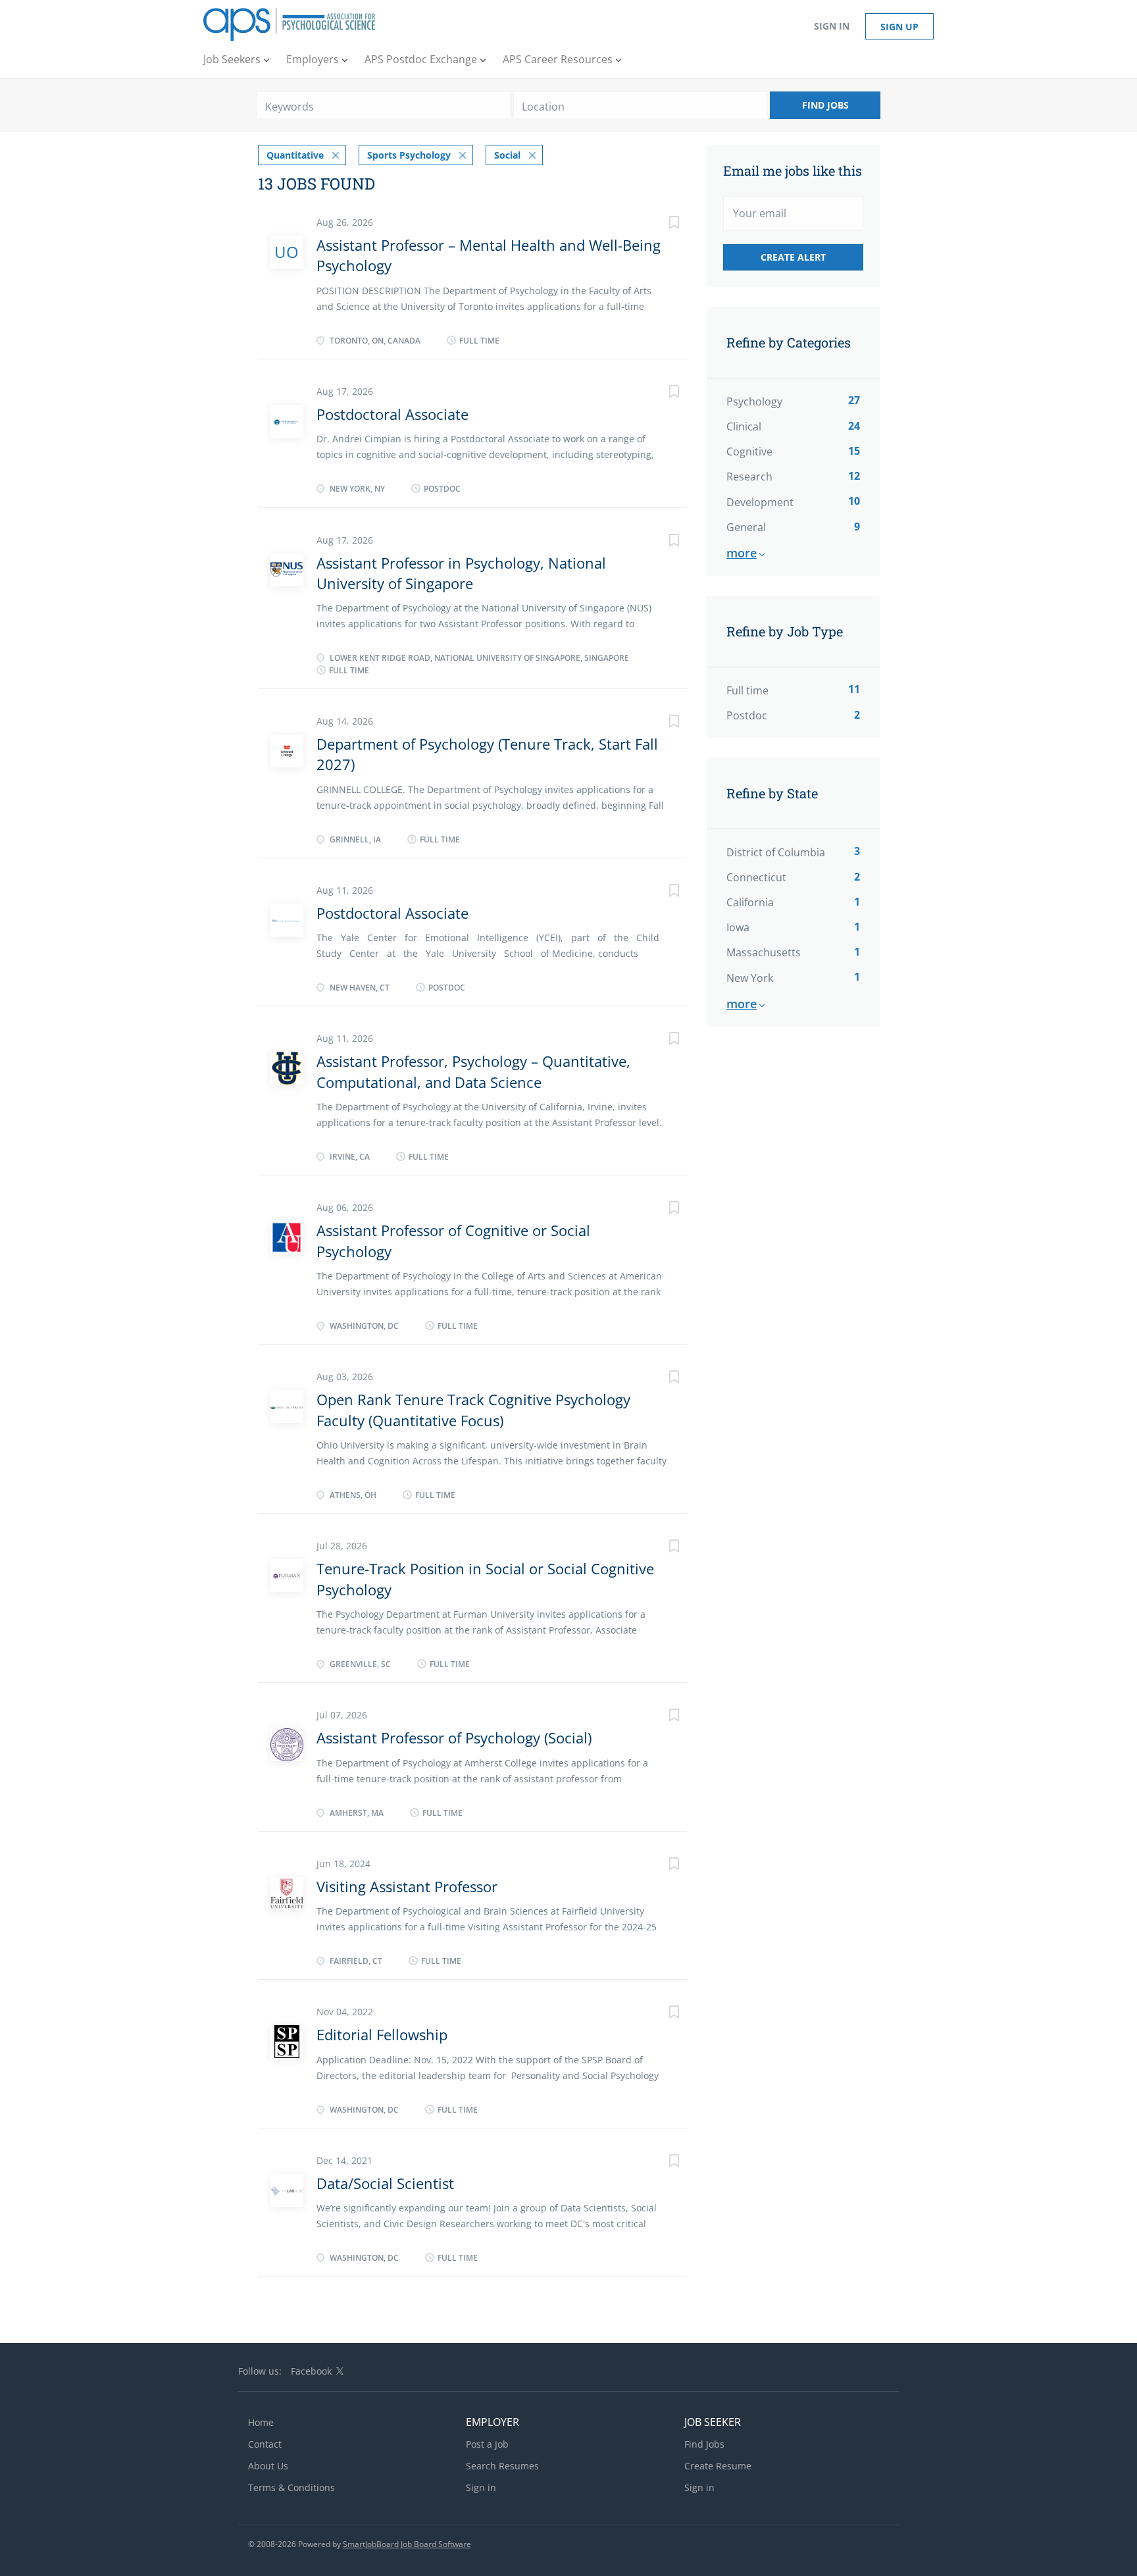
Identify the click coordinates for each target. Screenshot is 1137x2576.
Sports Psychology (409, 155)
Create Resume (718, 2466)
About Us (268, 2466)
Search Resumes (502, 2466)
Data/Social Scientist (385, 2183)
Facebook (311, 2371)
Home (261, 2422)
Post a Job (487, 2444)
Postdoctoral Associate (392, 414)
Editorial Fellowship (382, 2034)
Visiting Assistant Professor (407, 1886)
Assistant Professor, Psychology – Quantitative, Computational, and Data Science (473, 1071)
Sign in (832, 26)
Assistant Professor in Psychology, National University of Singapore (461, 573)
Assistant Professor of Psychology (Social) (454, 1738)
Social (507, 155)
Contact (265, 2444)
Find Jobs (825, 105)
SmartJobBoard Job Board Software (407, 2544)
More (742, 553)
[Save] (661, 224)
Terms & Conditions (291, 2487)
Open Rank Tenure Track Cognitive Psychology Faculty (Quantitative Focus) (473, 1409)
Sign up (899, 27)
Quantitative (295, 155)
